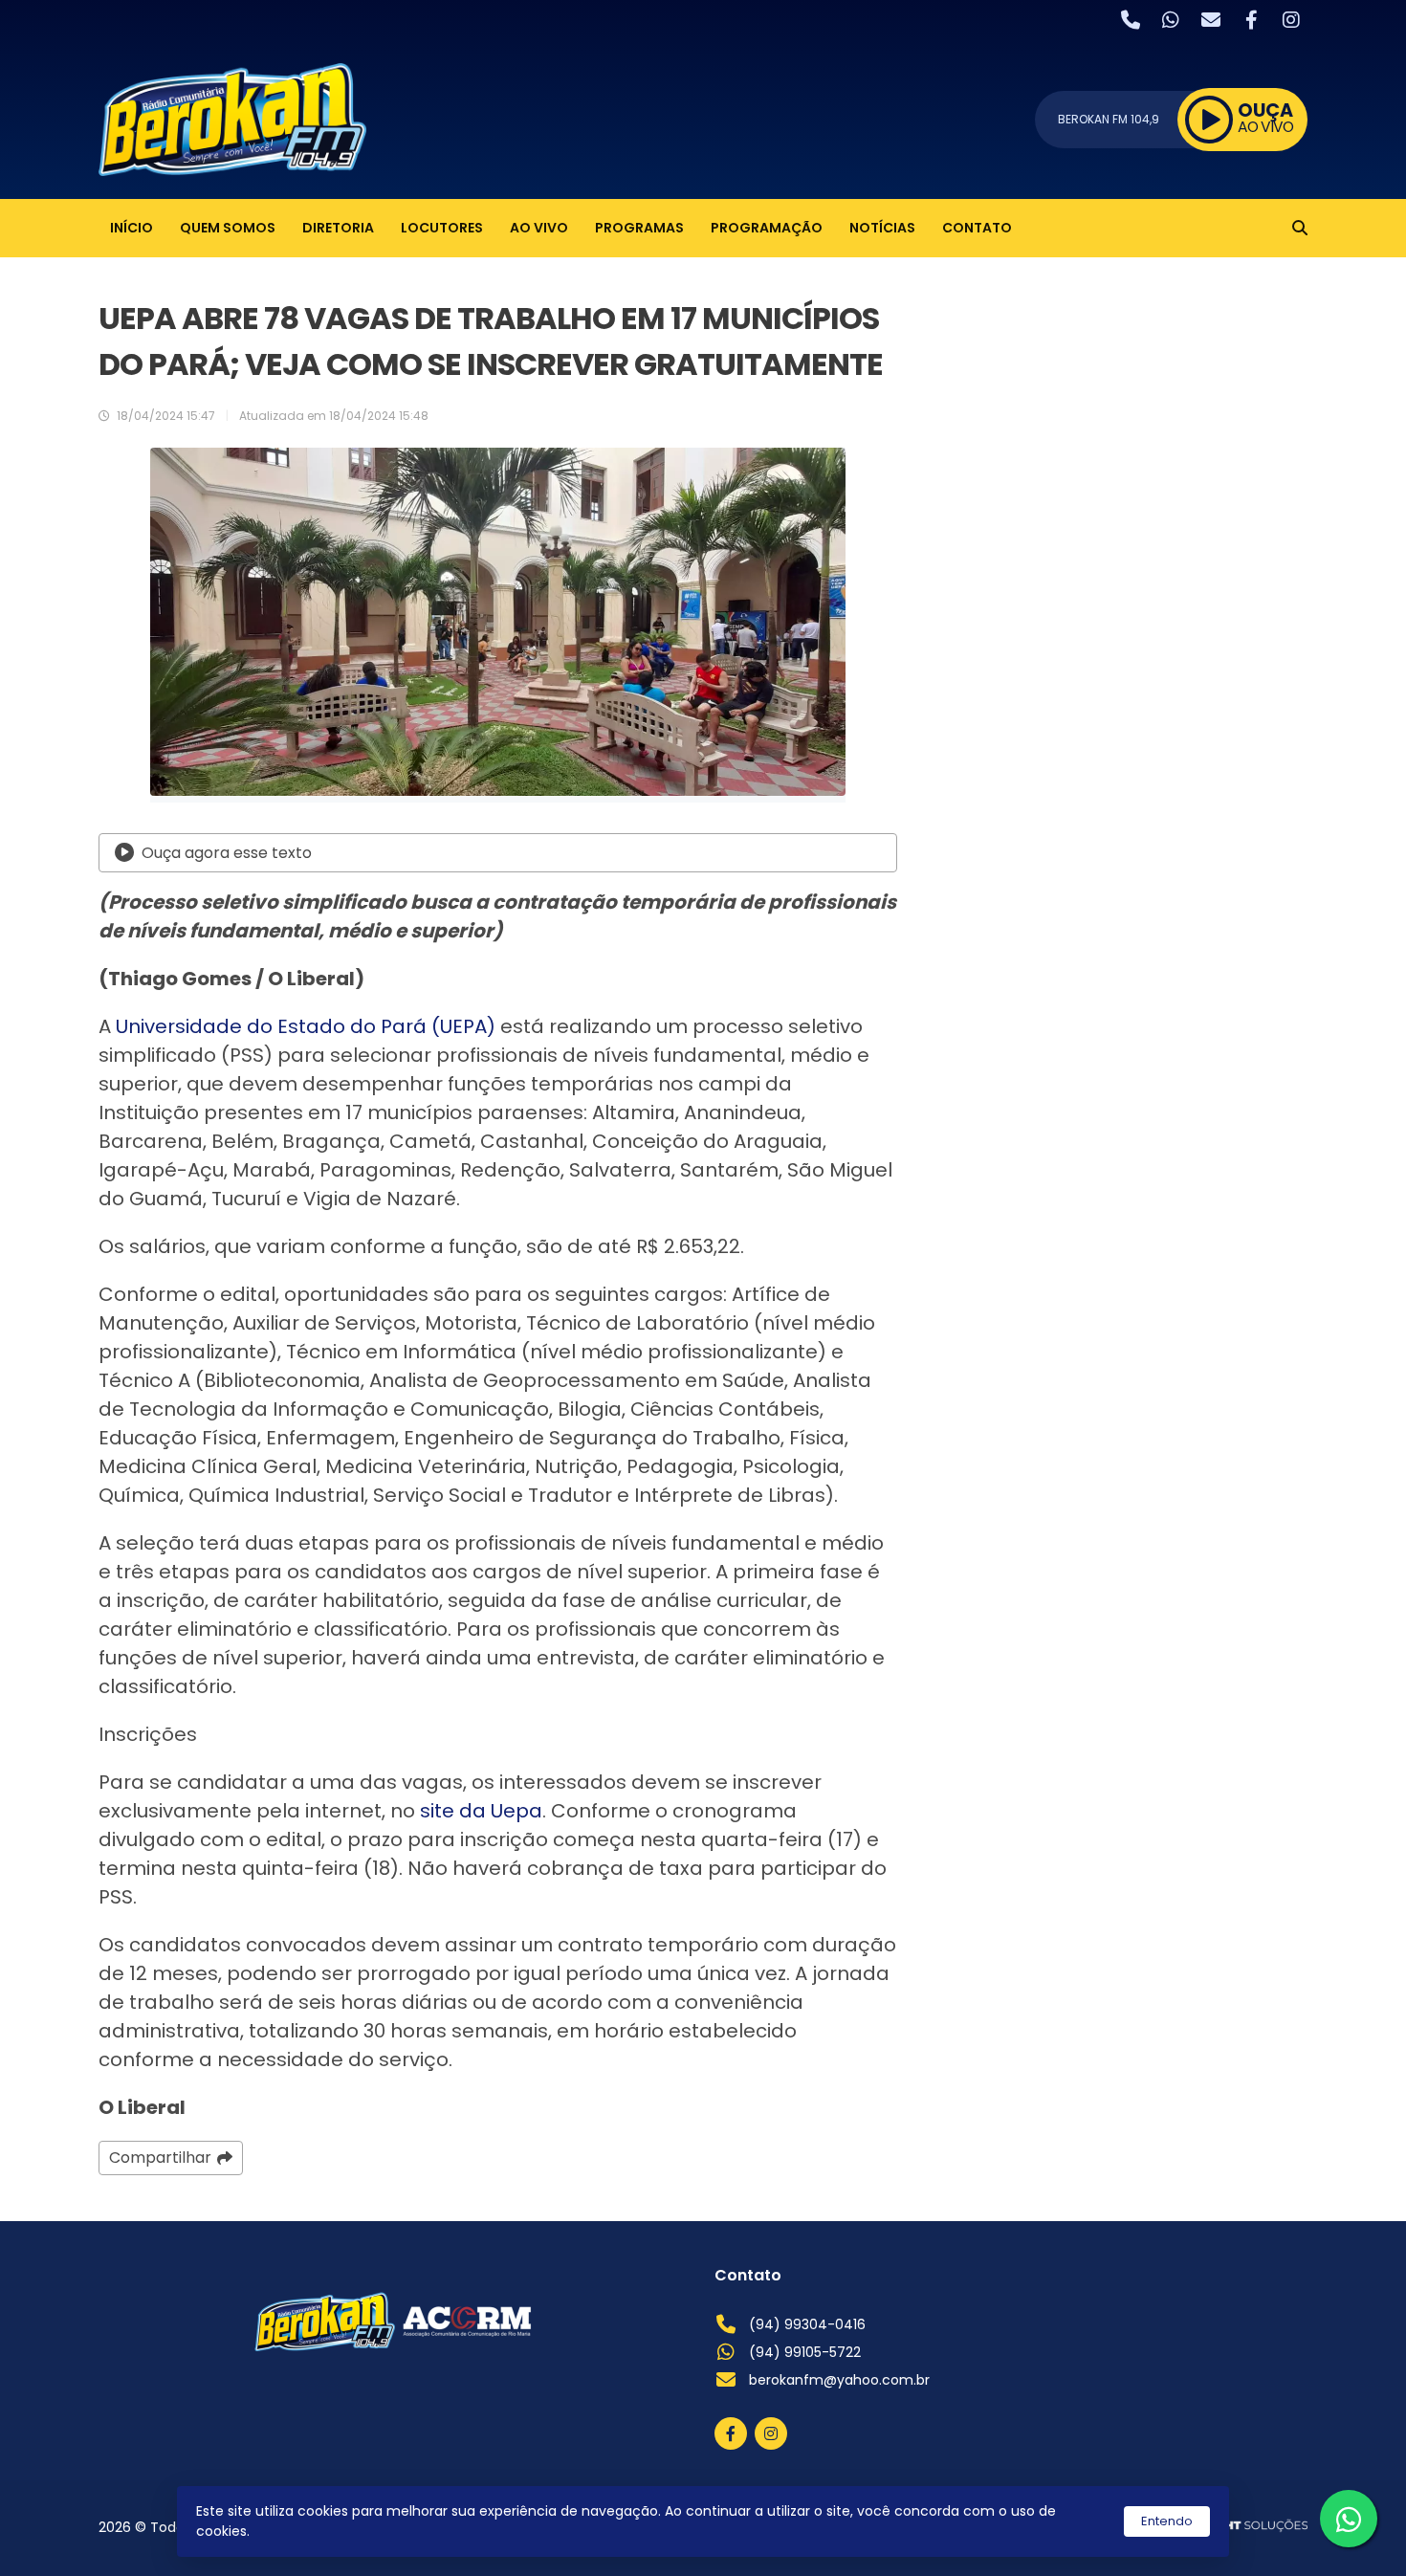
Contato (977, 228)
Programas (639, 228)
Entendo (1167, 2521)
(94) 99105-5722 (805, 2352)
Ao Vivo (539, 228)
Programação (767, 228)
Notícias (882, 228)
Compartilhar (160, 2158)
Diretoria (338, 228)
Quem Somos (228, 228)
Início (132, 228)
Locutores (442, 228)
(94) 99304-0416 (807, 2324)
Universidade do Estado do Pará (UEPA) (306, 1026)
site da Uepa (481, 1811)
